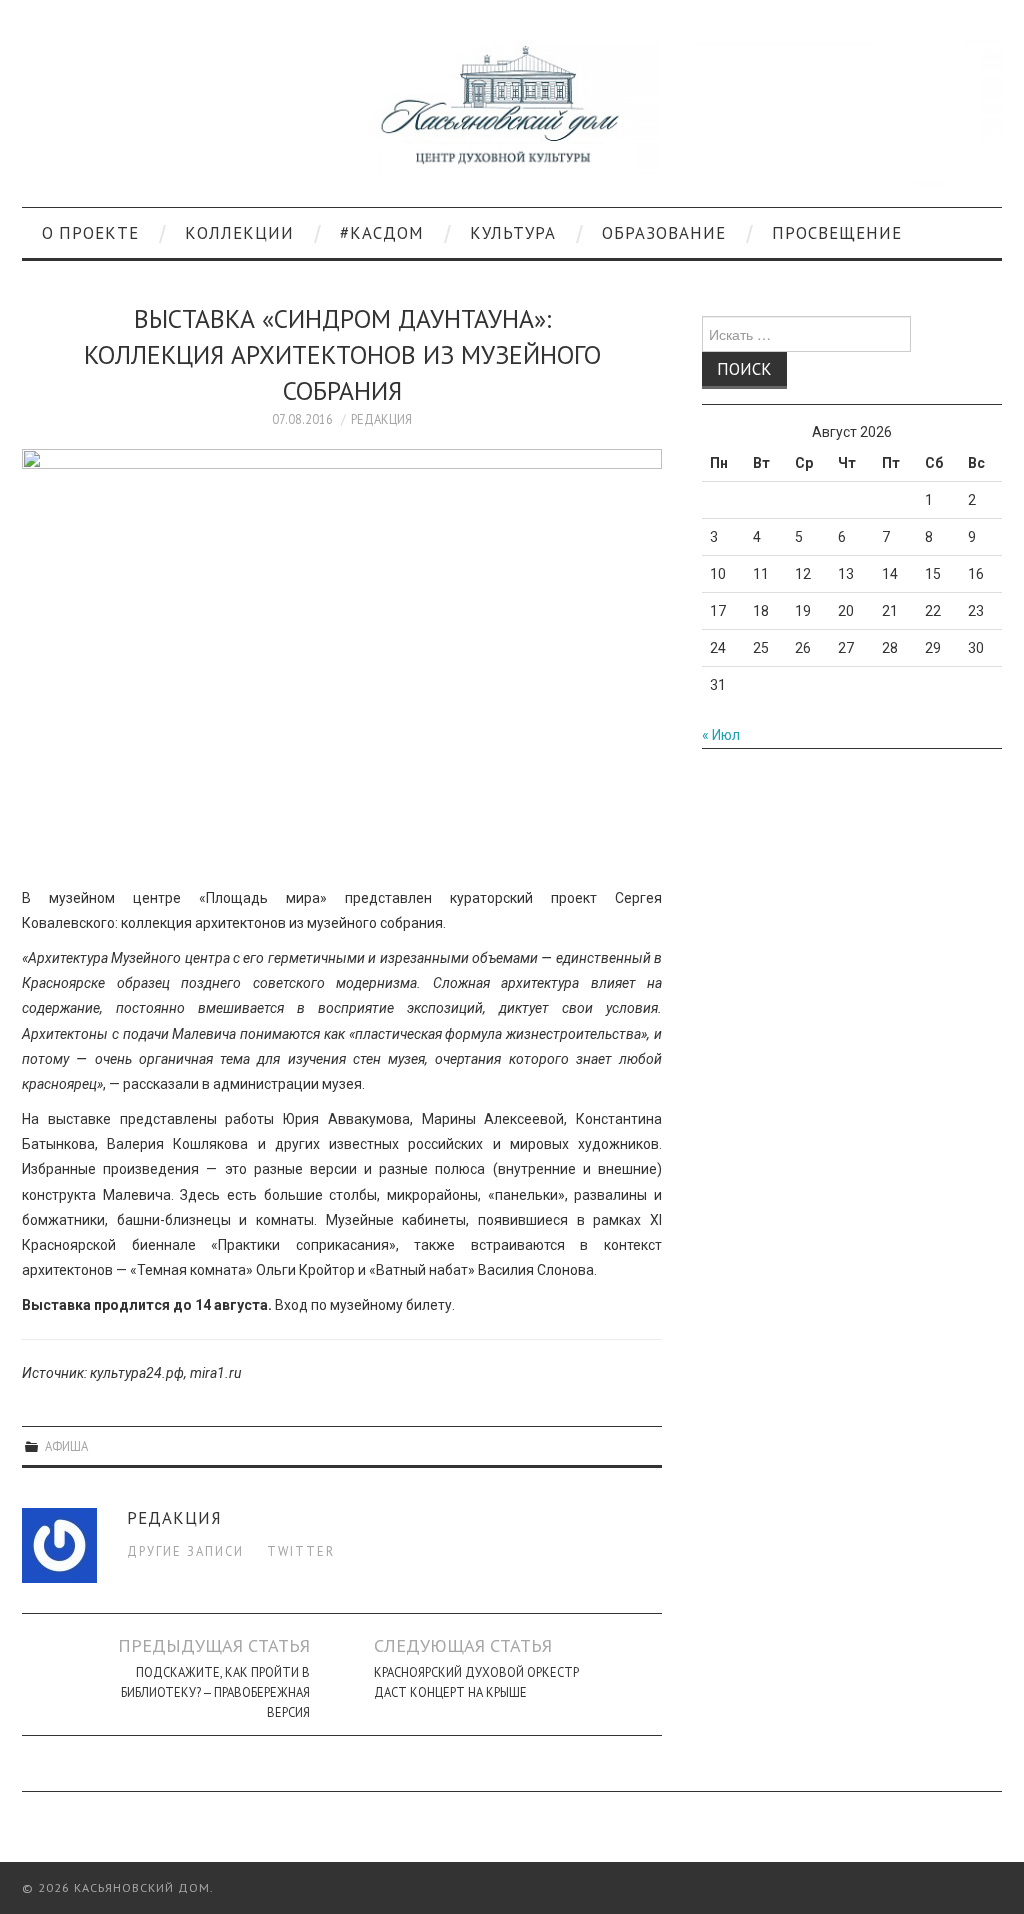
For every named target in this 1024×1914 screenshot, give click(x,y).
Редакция (381, 419)
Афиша (66, 1446)
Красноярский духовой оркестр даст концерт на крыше (476, 1682)
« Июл (721, 735)
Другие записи (185, 1551)
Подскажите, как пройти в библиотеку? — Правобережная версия (215, 1692)
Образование (664, 233)
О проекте (90, 233)
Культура (513, 233)
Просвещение (837, 233)
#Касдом (382, 233)
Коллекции (239, 233)
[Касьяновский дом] (512, 112)
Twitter (301, 1551)
